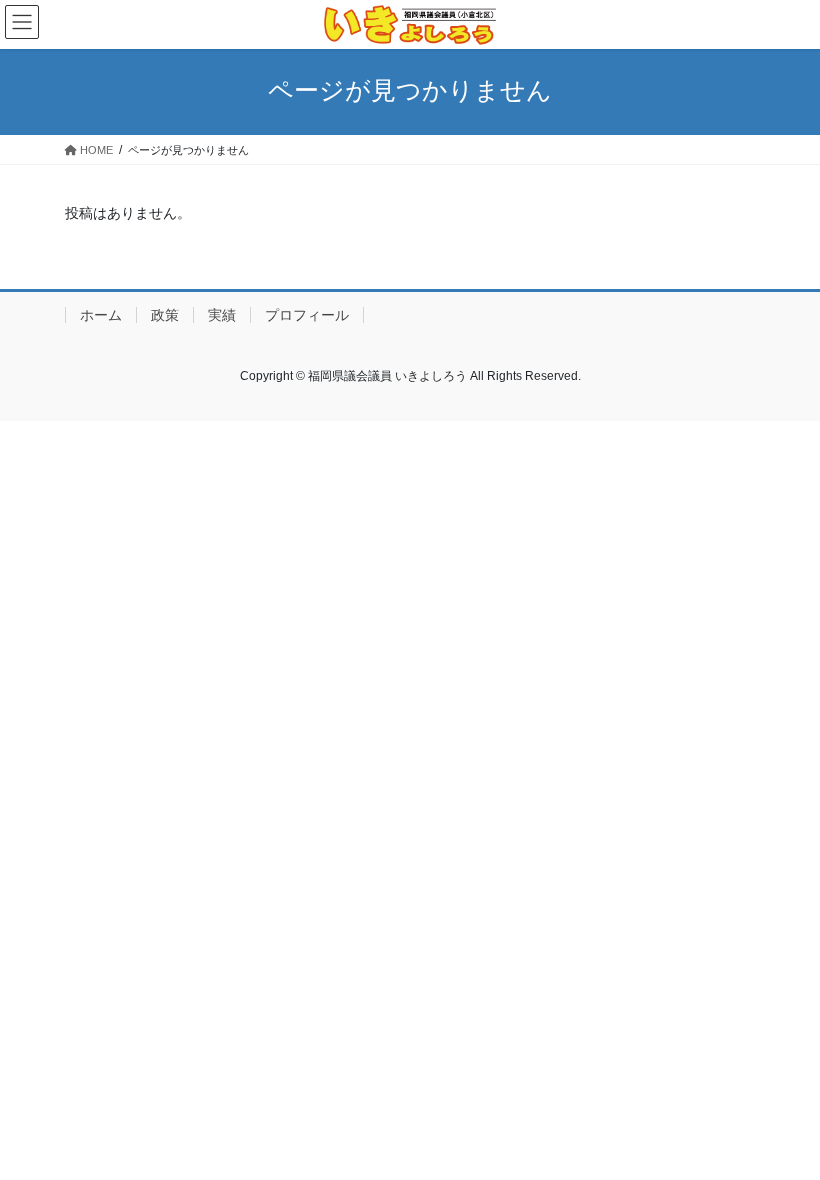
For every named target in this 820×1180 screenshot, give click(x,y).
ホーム (101, 315)
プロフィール (307, 315)
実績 (222, 315)
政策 (165, 315)
